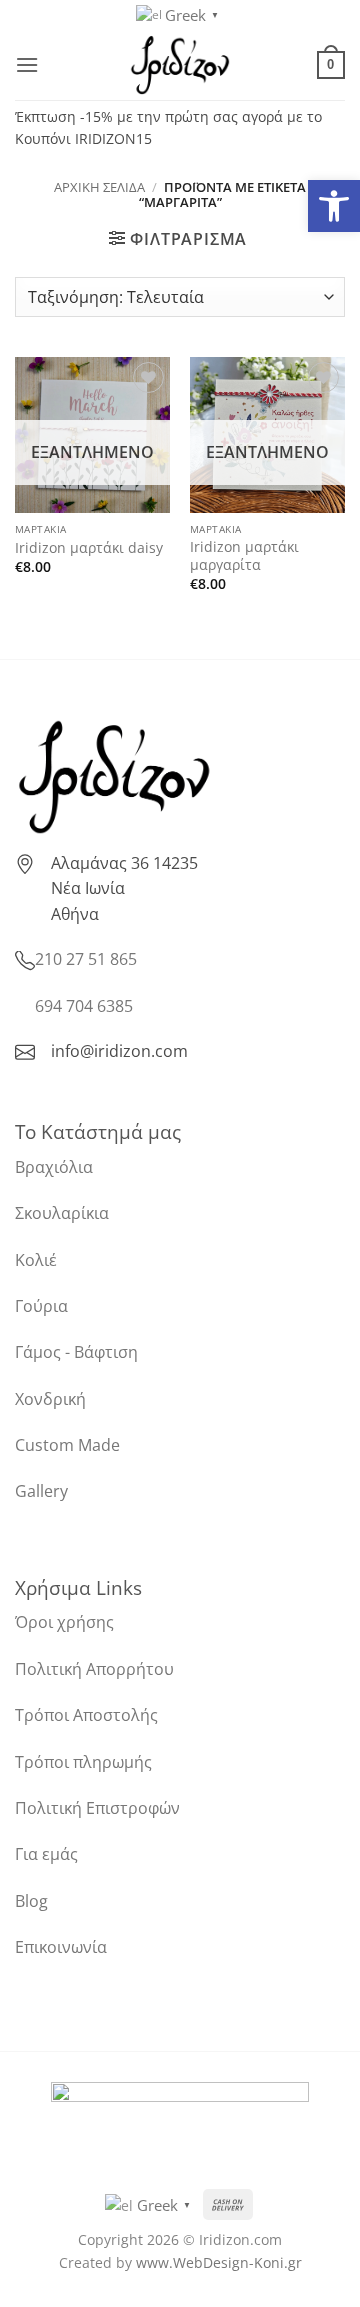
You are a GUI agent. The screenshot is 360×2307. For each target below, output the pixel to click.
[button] (334, 206)
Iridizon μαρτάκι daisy (89, 548)
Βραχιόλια (54, 1167)
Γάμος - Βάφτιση (76, 1352)
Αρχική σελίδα (99, 187)
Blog (31, 1901)
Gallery (41, 1491)
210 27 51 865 (86, 959)
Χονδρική (50, 1399)
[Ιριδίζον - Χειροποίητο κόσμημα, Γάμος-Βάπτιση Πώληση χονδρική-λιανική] (180, 65)
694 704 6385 (84, 1006)
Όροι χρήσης (64, 1622)
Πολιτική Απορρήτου (94, 1669)
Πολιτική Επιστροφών (97, 1808)
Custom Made (67, 1445)
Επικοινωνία (61, 1947)
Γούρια (41, 1306)
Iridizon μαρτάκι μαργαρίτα (244, 555)
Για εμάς (46, 1854)
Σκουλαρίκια (62, 1213)
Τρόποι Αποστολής (86, 1715)
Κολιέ (36, 1260)
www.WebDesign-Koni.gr (219, 2262)
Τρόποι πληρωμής (83, 1762)
